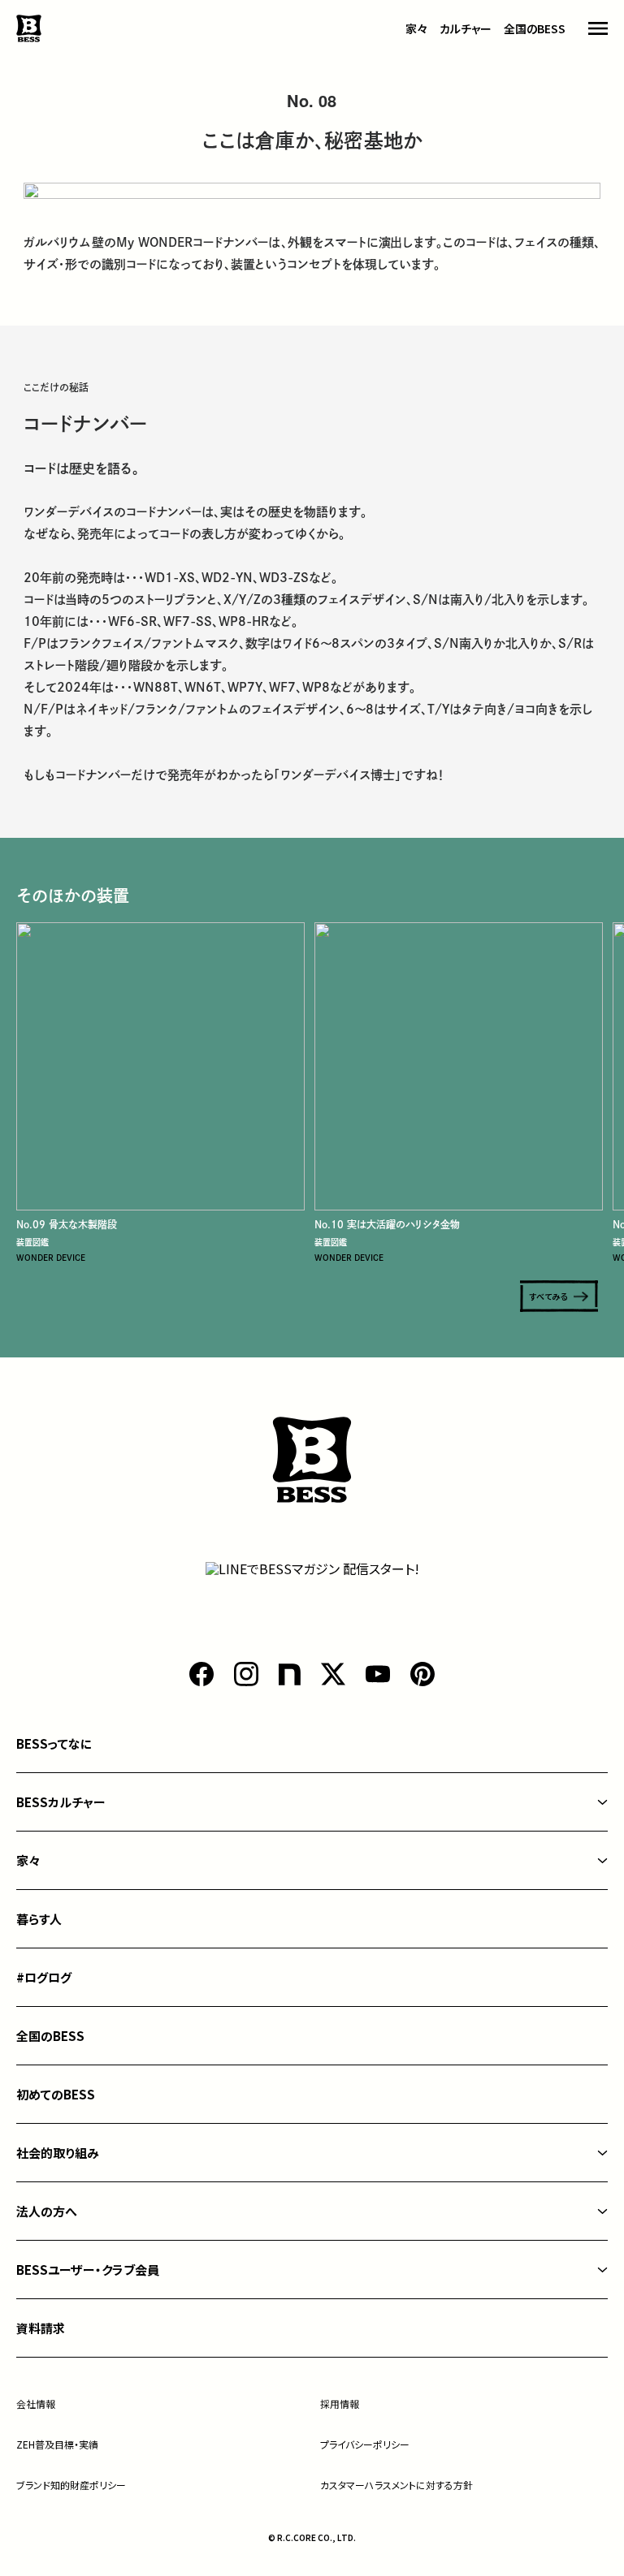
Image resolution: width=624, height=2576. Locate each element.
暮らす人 (39, 1919)
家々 (416, 28)
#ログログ (44, 1977)
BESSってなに (54, 1743)
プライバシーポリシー (365, 2444)
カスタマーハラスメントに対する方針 (396, 2485)
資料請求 (41, 2328)
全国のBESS (535, 28)
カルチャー (466, 28)
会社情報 (36, 2403)
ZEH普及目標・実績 (57, 2444)
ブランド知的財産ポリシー (71, 2485)
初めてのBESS (56, 2094)
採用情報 (340, 2403)
